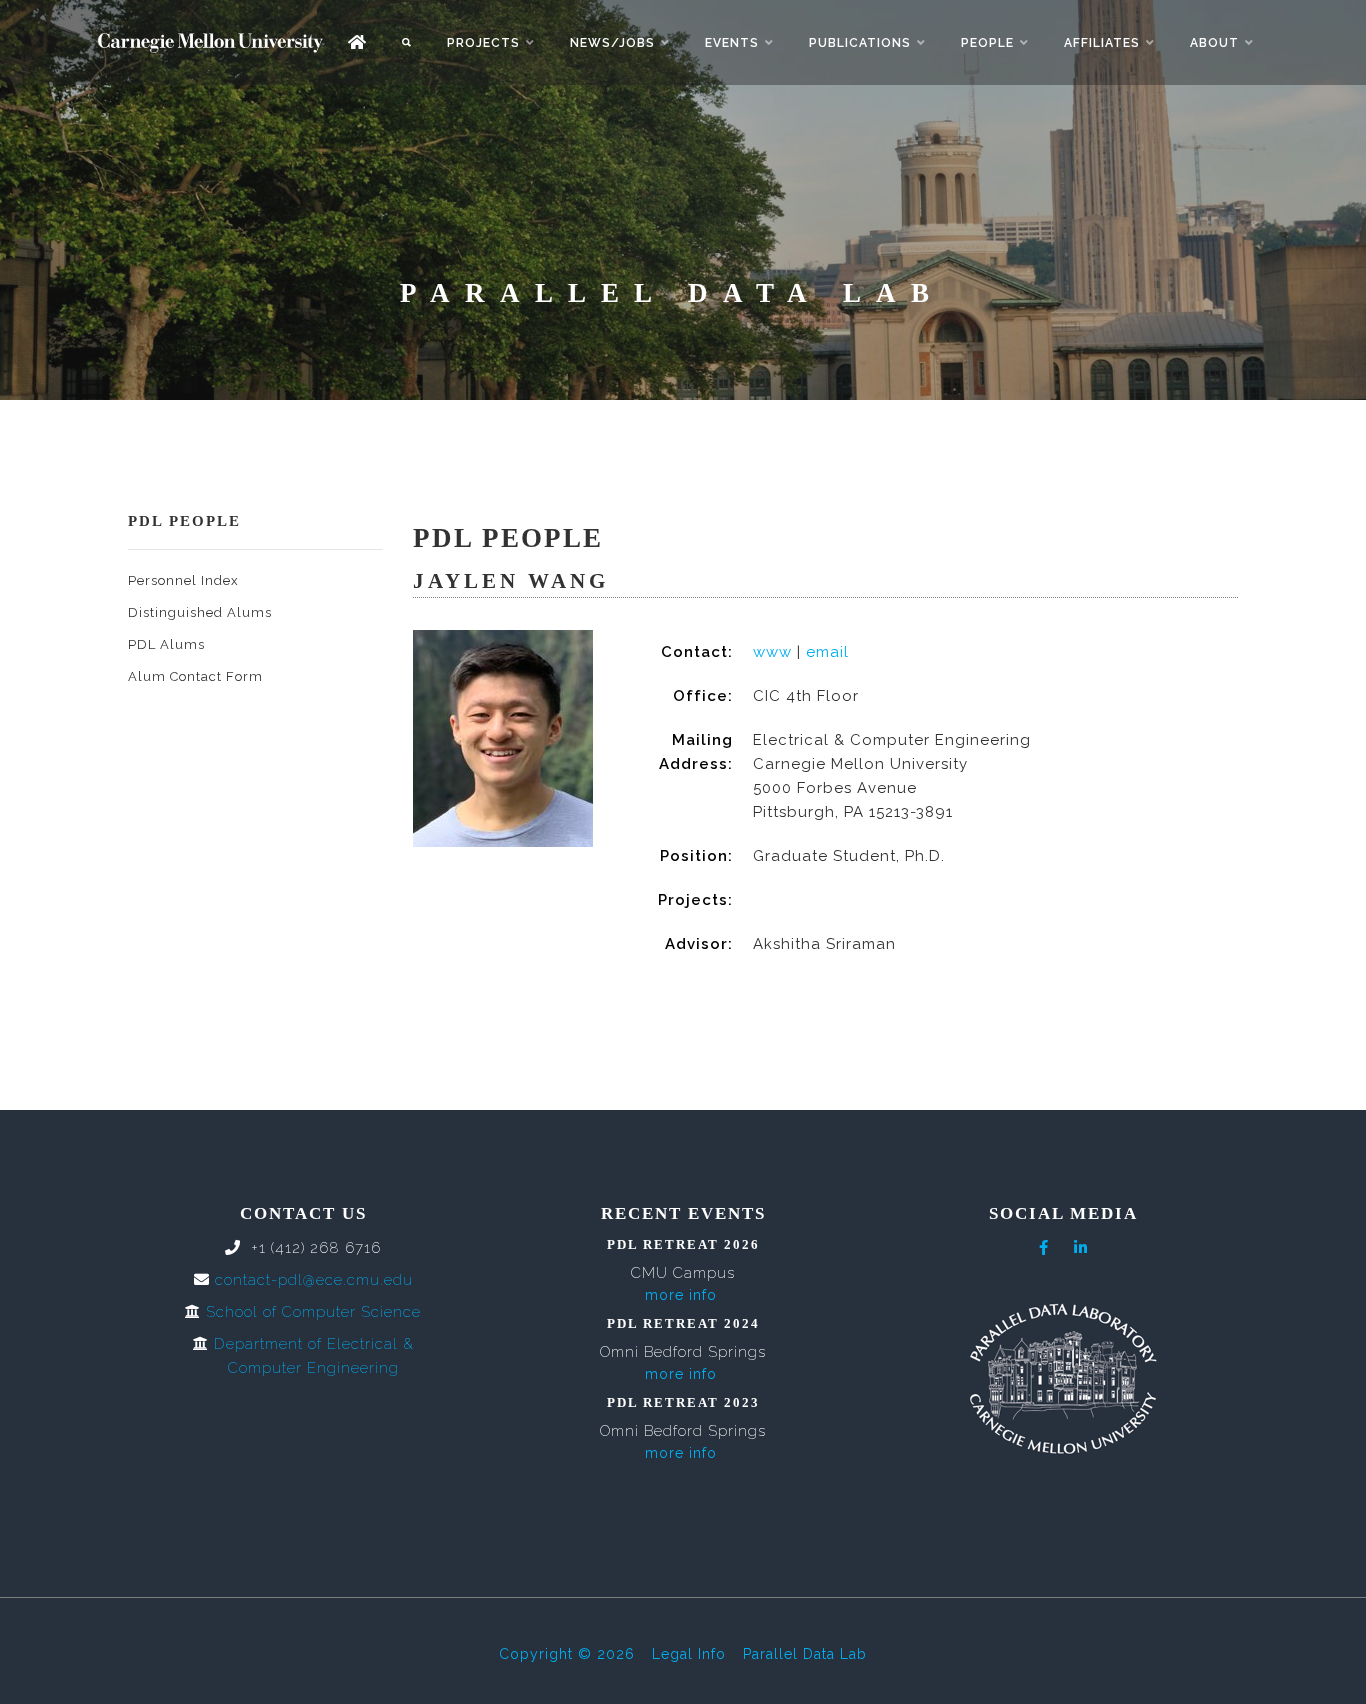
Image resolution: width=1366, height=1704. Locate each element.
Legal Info (689, 1654)
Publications (860, 43)
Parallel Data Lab (805, 1654)
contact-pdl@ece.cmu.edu (314, 1280)
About (1214, 43)
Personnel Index (183, 580)
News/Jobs (612, 43)
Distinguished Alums (200, 612)
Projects (483, 43)
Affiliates (1102, 43)
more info (681, 1295)
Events (732, 43)
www (772, 652)
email (827, 652)
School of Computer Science (313, 1312)
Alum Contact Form (195, 676)
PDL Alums (166, 644)
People (987, 43)
